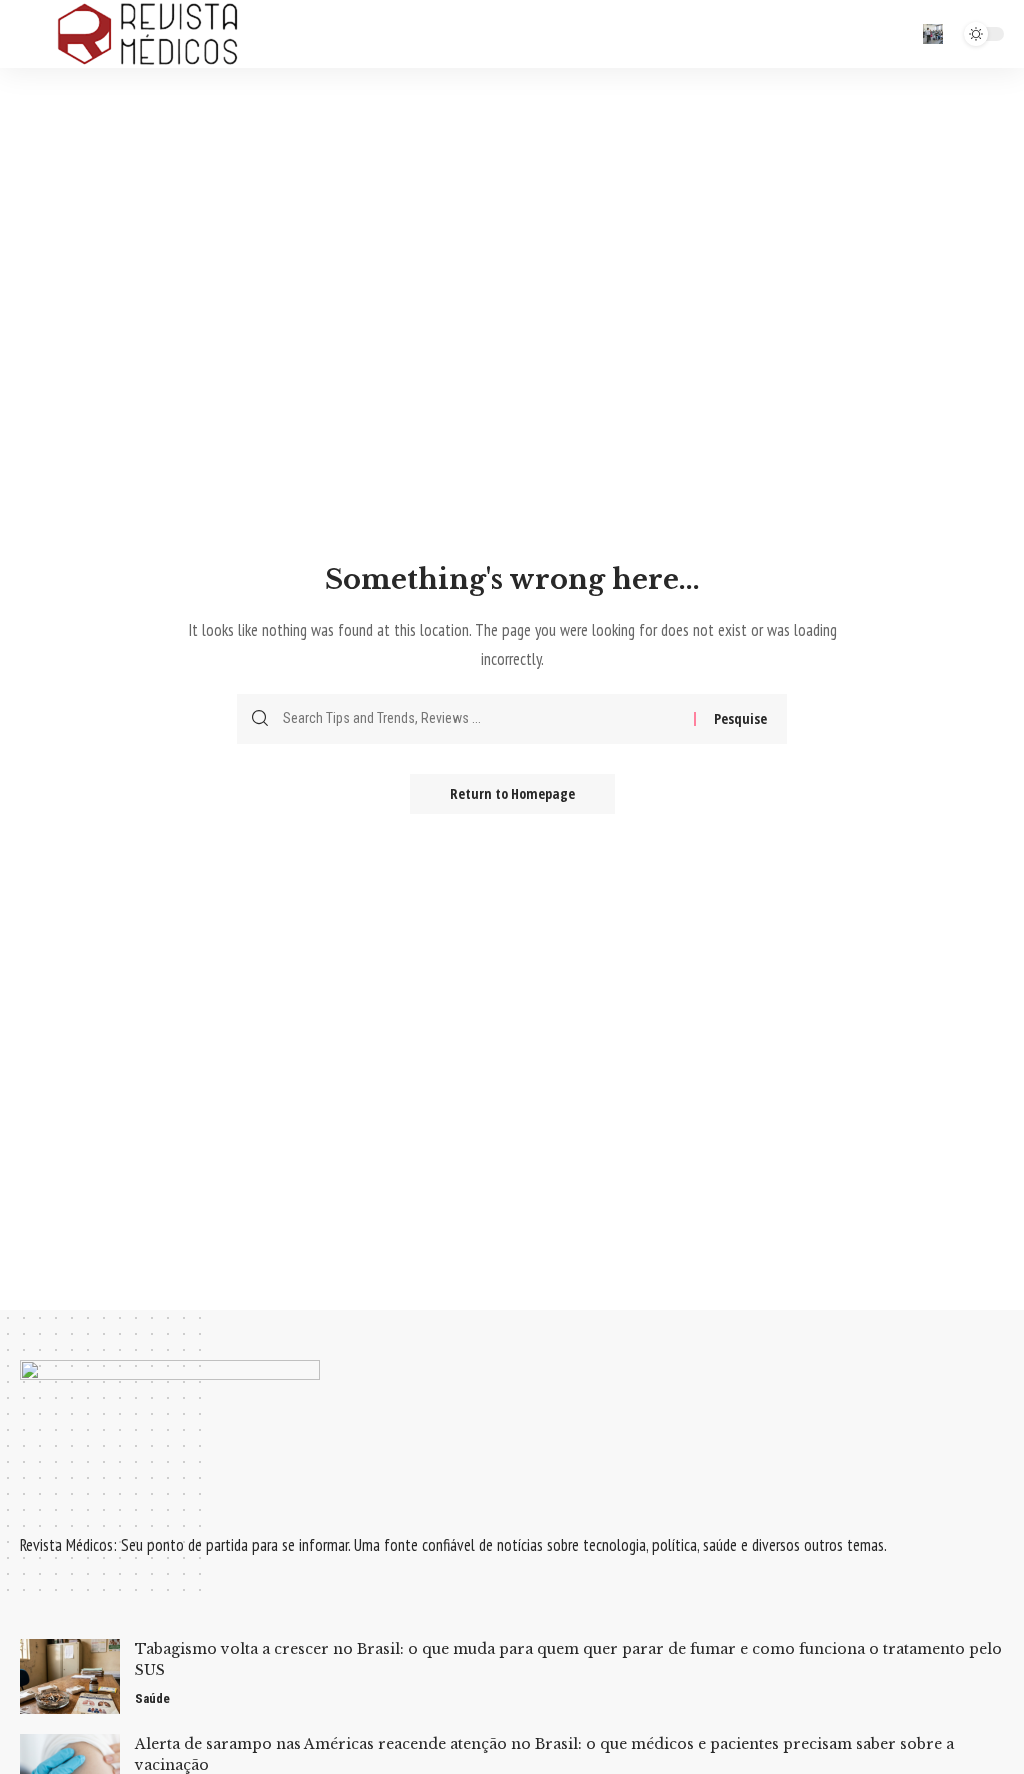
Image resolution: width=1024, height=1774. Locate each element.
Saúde (152, 1698)
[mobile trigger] (37, 34)
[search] (933, 34)
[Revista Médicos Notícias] (147, 34)
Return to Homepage (512, 793)
